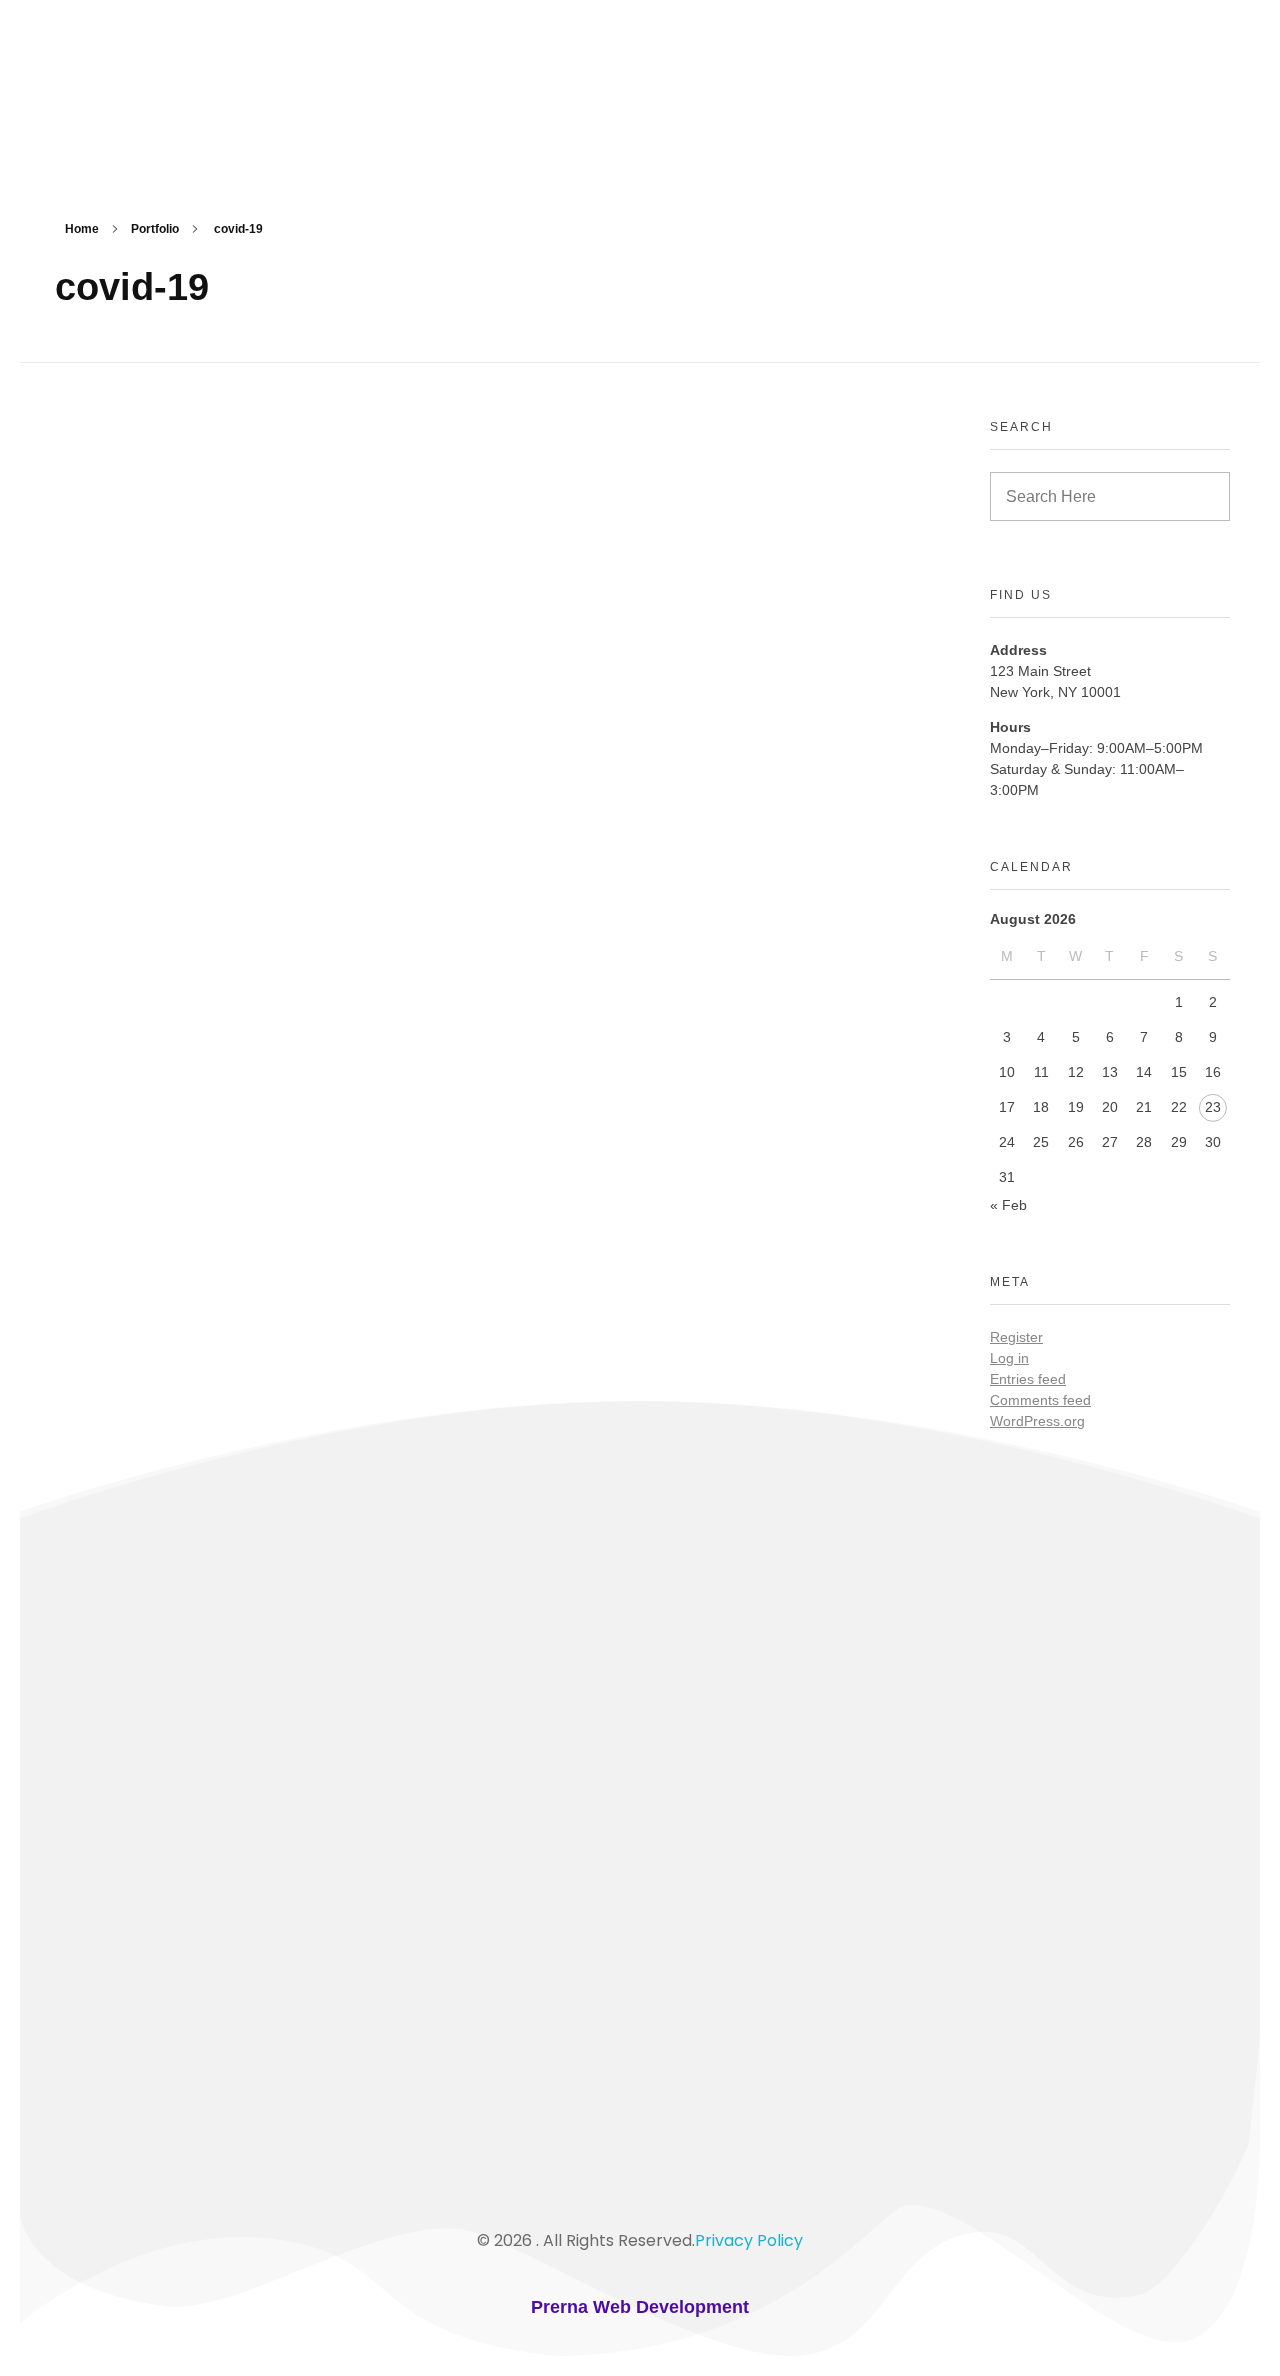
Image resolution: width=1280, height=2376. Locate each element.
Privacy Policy (749, 2240)
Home (82, 229)
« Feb (1008, 1205)
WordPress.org (1037, 1421)
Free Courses (113, 1856)
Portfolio (155, 229)
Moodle (93, 1891)
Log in (1009, 1358)
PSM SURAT (152, 95)
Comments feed (1040, 1400)
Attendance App (126, 1926)
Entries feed (1028, 1379)
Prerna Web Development (640, 2307)
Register (1016, 1337)
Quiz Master (109, 1786)
